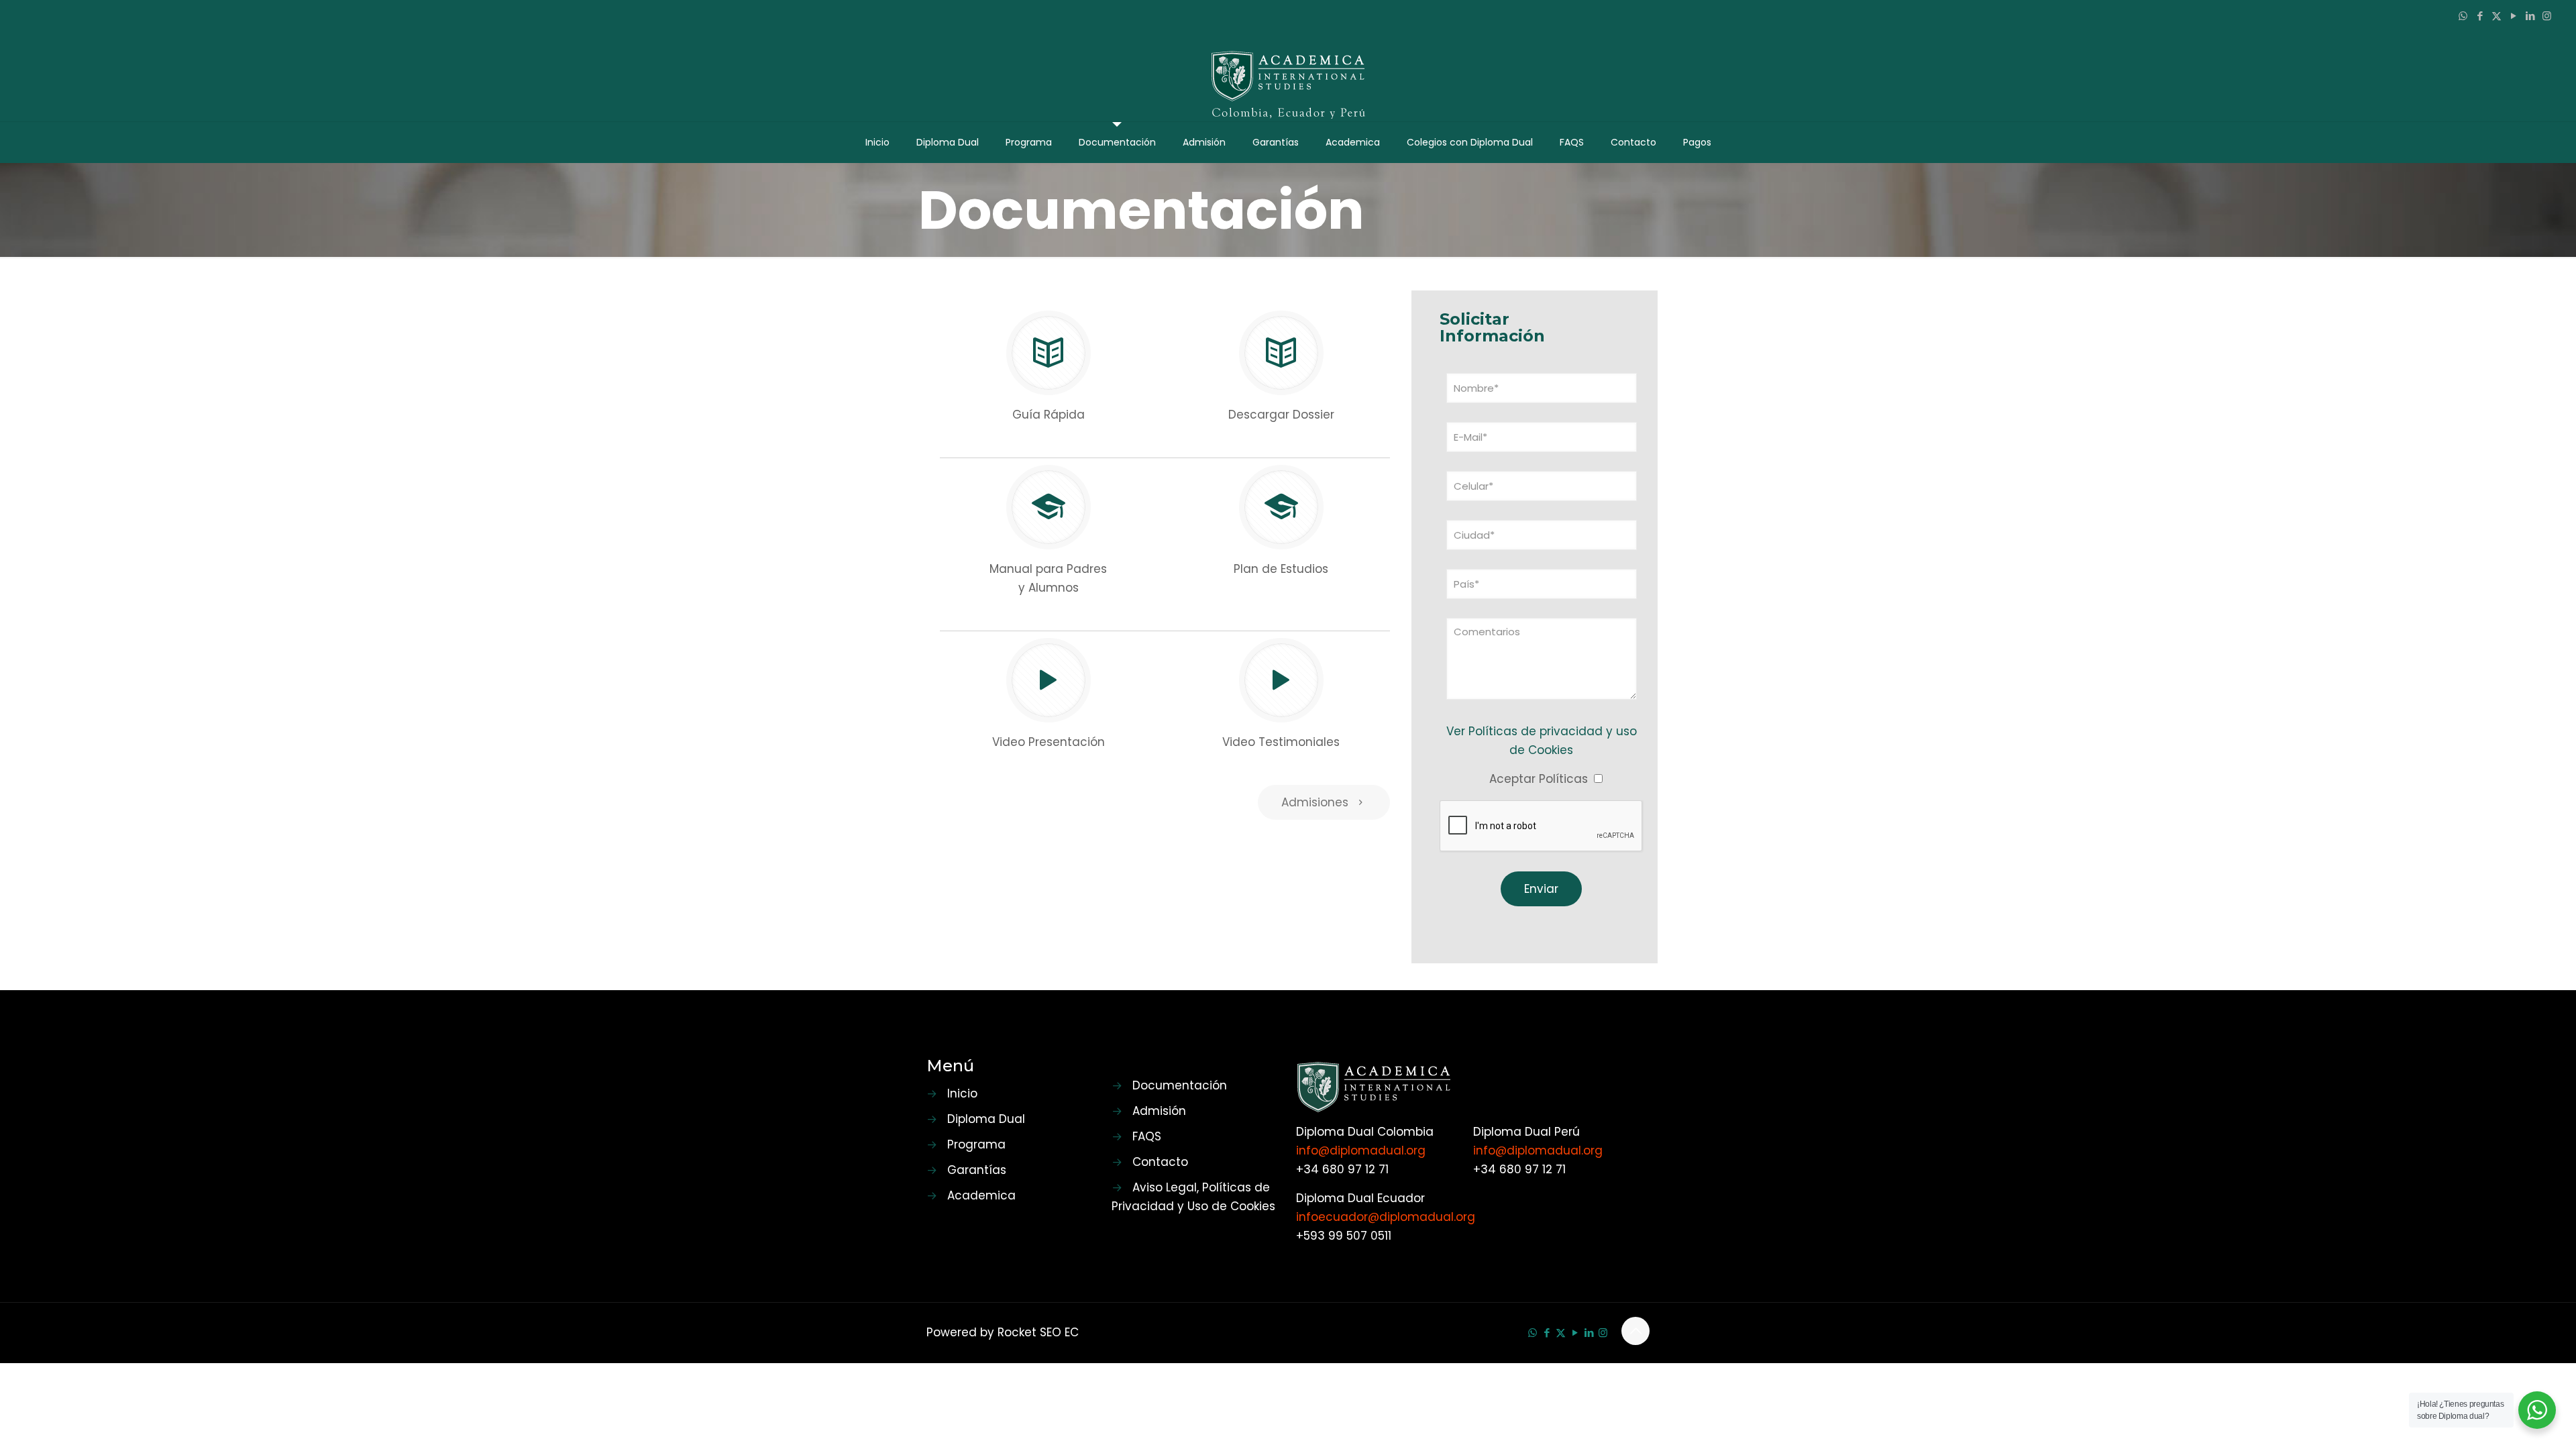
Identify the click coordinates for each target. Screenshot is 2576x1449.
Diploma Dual (986, 1119)
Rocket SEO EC (1038, 1332)
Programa (976, 1144)
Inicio (962, 1093)
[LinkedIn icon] (2530, 16)
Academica (981, 1195)
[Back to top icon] (1635, 1331)
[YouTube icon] (2513, 16)
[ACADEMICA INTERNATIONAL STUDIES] (1288, 76)
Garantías (977, 1170)
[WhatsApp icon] (2463, 16)
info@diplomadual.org (1361, 1150)
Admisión (1159, 1111)
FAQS (1147, 1136)
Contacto (1160, 1162)
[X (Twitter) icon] (2497, 16)
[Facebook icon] (2480, 16)
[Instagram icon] (2547, 16)
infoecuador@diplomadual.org (1386, 1217)
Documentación (1180, 1085)
